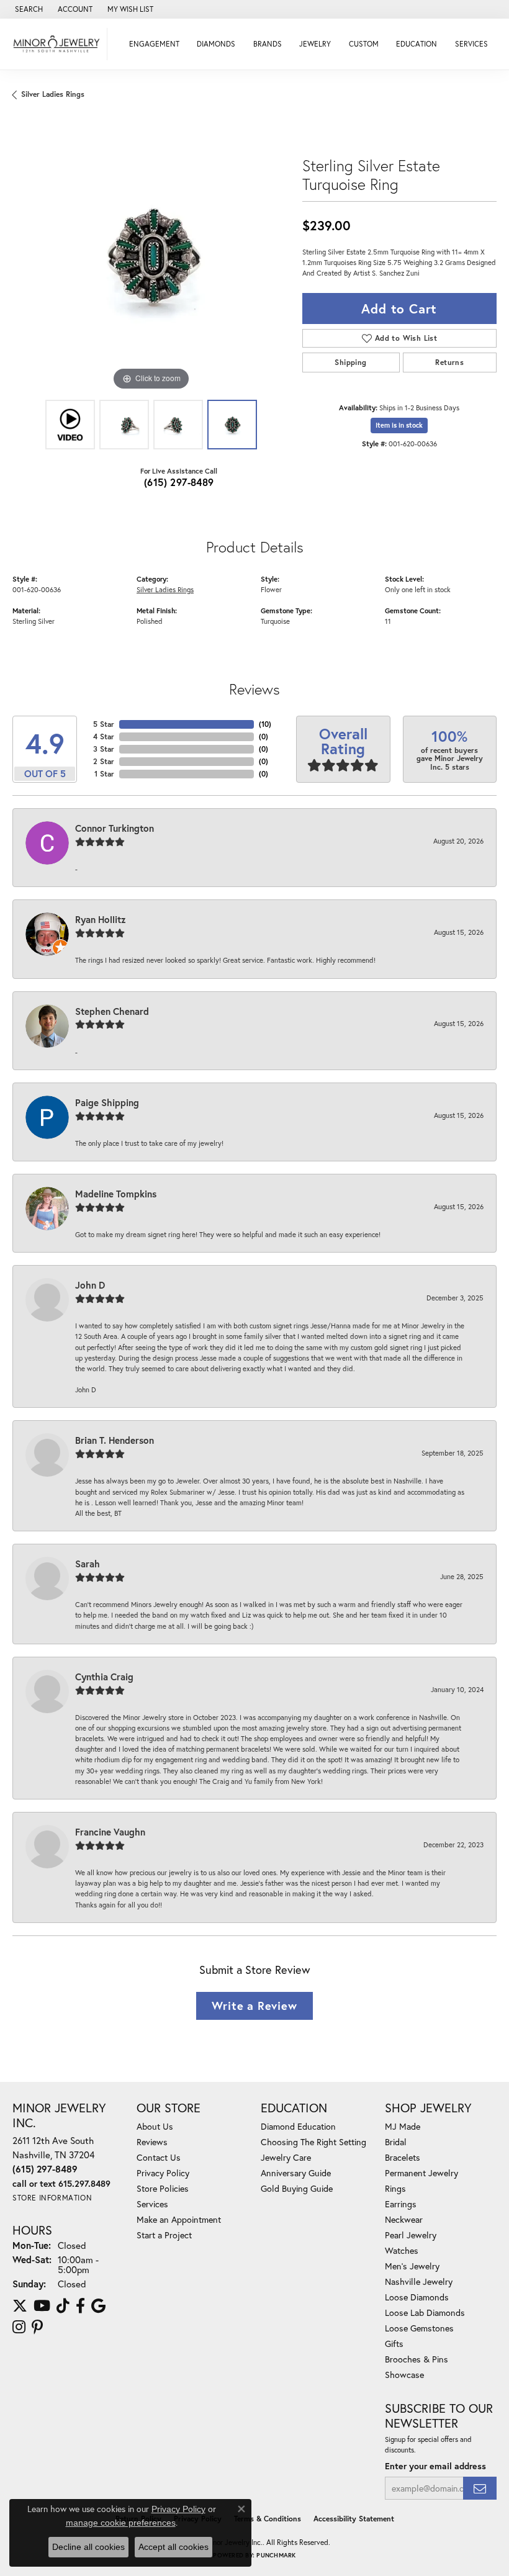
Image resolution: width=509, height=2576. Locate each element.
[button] (28, 9)
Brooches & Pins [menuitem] (417, 2359)
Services (471, 44)
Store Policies (163, 2188)
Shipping (350, 362)
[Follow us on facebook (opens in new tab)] (80, 2306)
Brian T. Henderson (115, 1440)
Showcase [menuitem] (404, 2375)
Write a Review (254, 2006)
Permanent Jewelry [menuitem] (421, 2173)
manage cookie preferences (121, 2523)
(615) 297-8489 (179, 482)
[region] (151, 255)
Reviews (152, 2142)
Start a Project (164, 2235)
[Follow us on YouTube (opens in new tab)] (42, 2306)
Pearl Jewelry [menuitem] (411, 2235)
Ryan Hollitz (101, 919)
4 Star (104, 736)
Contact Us (159, 2157)
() (265, 724)
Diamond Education (298, 2126)
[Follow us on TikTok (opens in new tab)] (63, 2306)
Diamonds (216, 44)
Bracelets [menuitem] (403, 2157)
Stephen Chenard (112, 1011)
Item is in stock (399, 425)
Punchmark (276, 2555)
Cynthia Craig (104, 1677)
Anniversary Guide (296, 2173)
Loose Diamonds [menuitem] (417, 2297)
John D (90, 1285)
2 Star (104, 761)
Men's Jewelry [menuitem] (412, 2266)
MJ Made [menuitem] (403, 2126)
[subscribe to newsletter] (480, 2488)
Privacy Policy (163, 2173)
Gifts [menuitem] (394, 2344)
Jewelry (315, 44)
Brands (268, 44)
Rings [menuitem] (395, 2188)
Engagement (154, 44)
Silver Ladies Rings (53, 94)
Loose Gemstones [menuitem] (419, 2328)
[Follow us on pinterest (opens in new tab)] (37, 2327)
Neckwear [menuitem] (404, 2219)
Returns (449, 362)
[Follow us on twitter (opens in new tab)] (20, 2306)
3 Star (104, 749)
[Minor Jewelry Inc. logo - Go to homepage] (57, 44)
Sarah (88, 1564)
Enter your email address (435, 2466)
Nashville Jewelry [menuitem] (419, 2281)
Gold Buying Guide (297, 2188)
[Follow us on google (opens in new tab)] (98, 2306)
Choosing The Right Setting (313, 2142)
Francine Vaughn (110, 1832)
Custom (364, 44)
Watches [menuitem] (402, 2250)
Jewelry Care (286, 2157)
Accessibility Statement (354, 2519)
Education (417, 44)
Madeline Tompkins (116, 1194)
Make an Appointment (179, 2219)
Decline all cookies (88, 2547)
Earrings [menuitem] (401, 2204)
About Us (155, 2126)
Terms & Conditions (268, 2519)
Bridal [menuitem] (396, 2142)
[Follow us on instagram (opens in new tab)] (19, 2327)
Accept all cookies (173, 2547)
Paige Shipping (107, 1102)
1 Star (104, 774)
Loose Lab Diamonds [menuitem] (425, 2313)
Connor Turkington (115, 828)
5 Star (104, 724)
